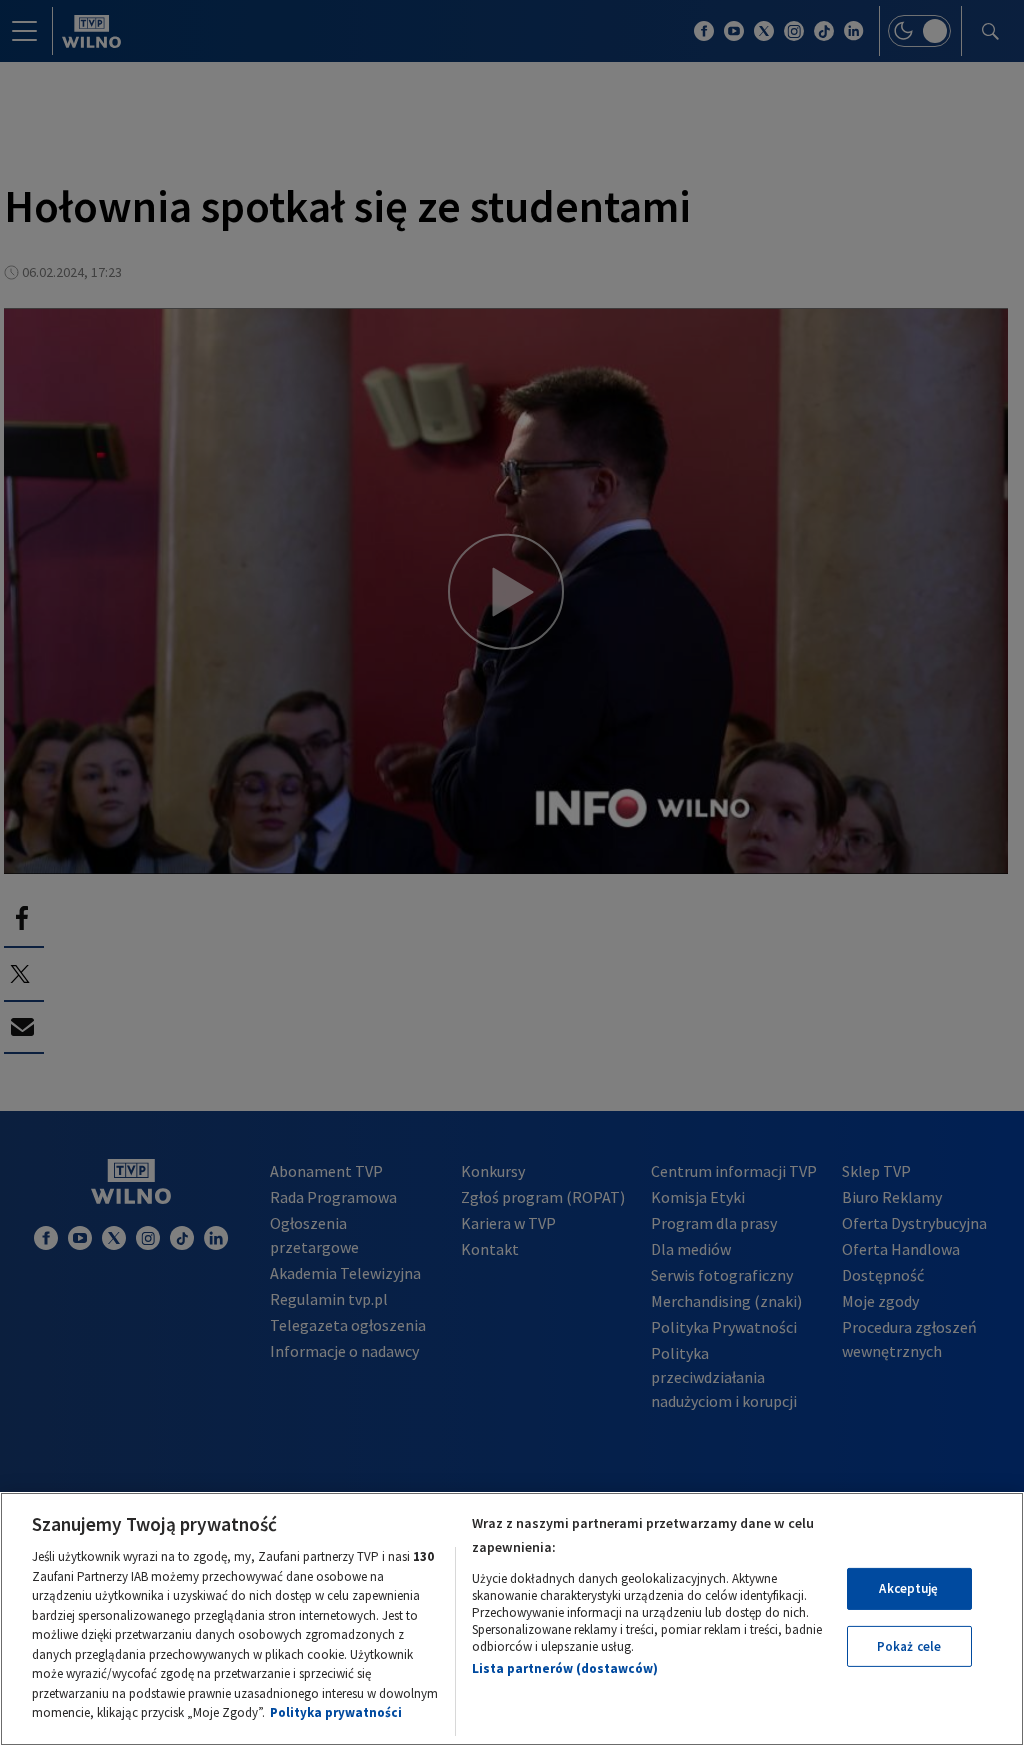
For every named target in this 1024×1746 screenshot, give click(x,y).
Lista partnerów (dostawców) (565, 1668)
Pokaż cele (909, 1646)
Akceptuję (908, 1588)
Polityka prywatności (336, 1712)
